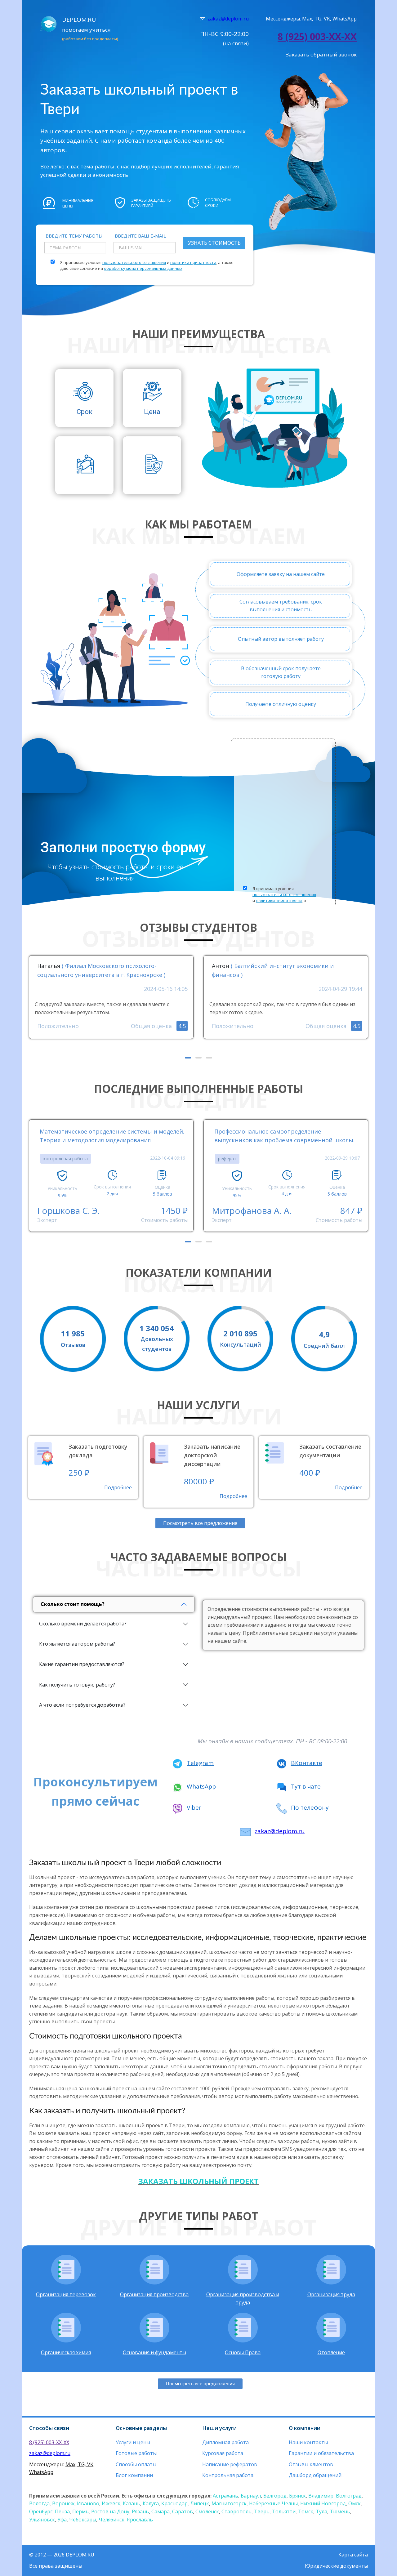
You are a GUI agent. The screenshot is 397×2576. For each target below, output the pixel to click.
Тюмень (340, 2511)
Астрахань (225, 2496)
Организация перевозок (66, 2294)
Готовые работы (136, 2453)
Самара (161, 2511)
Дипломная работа (225, 2442)
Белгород (275, 2496)
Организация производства (154, 2294)
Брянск (297, 2496)
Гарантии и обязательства (321, 2453)
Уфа (62, 2520)
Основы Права (243, 2352)
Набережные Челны (273, 2503)
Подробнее (118, 1487)
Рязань (140, 2511)
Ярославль (140, 2520)
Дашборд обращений (315, 2475)
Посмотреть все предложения (200, 1523)
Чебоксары (83, 2520)
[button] (188, 1058)
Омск (355, 2503)
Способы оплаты (136, 2464)
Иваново (88, 2503)
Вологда (39, 2503)
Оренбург (41, 2511)
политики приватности (193, 262)
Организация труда (331, 2294)
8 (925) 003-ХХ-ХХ (317, 36)
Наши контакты (308, 2442)
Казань (132, 2503)
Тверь (262, 2511)
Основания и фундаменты (154, 2352)
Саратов (183, 2511)
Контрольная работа (228, 2475)
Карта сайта (353, 2555)
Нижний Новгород (323, 2503)
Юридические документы (336, 2566)
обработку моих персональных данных (143, 268)
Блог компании (134, 2475)
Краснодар (174, 2503)
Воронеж (63, 2503)
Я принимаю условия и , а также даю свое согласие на (147, 265)
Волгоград (349, 2496)
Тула (321, 2511)
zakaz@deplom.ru (228, 19)
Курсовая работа (223, 2453)
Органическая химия (66, 2352)
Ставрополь (236, 2511)
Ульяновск (42, 2520)
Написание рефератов (230, 2464)
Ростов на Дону (110, 2511)
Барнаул (251, 2496)
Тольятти (284, 2511)
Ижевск (111, 2503)
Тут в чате (306, 1786)
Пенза (62, 2511)
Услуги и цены (133, 2442)
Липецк (200, 2503)
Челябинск (112, 2520)
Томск (306, 2511)
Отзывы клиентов (311, 2464)
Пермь (80, 2511)
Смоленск (207, 2511)
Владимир (321, 2496)
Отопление (331, 2352)
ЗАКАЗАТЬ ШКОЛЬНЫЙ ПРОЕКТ (198, 2181)
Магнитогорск (229, 2503)
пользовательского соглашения (134, 262)
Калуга (151, 2503)
